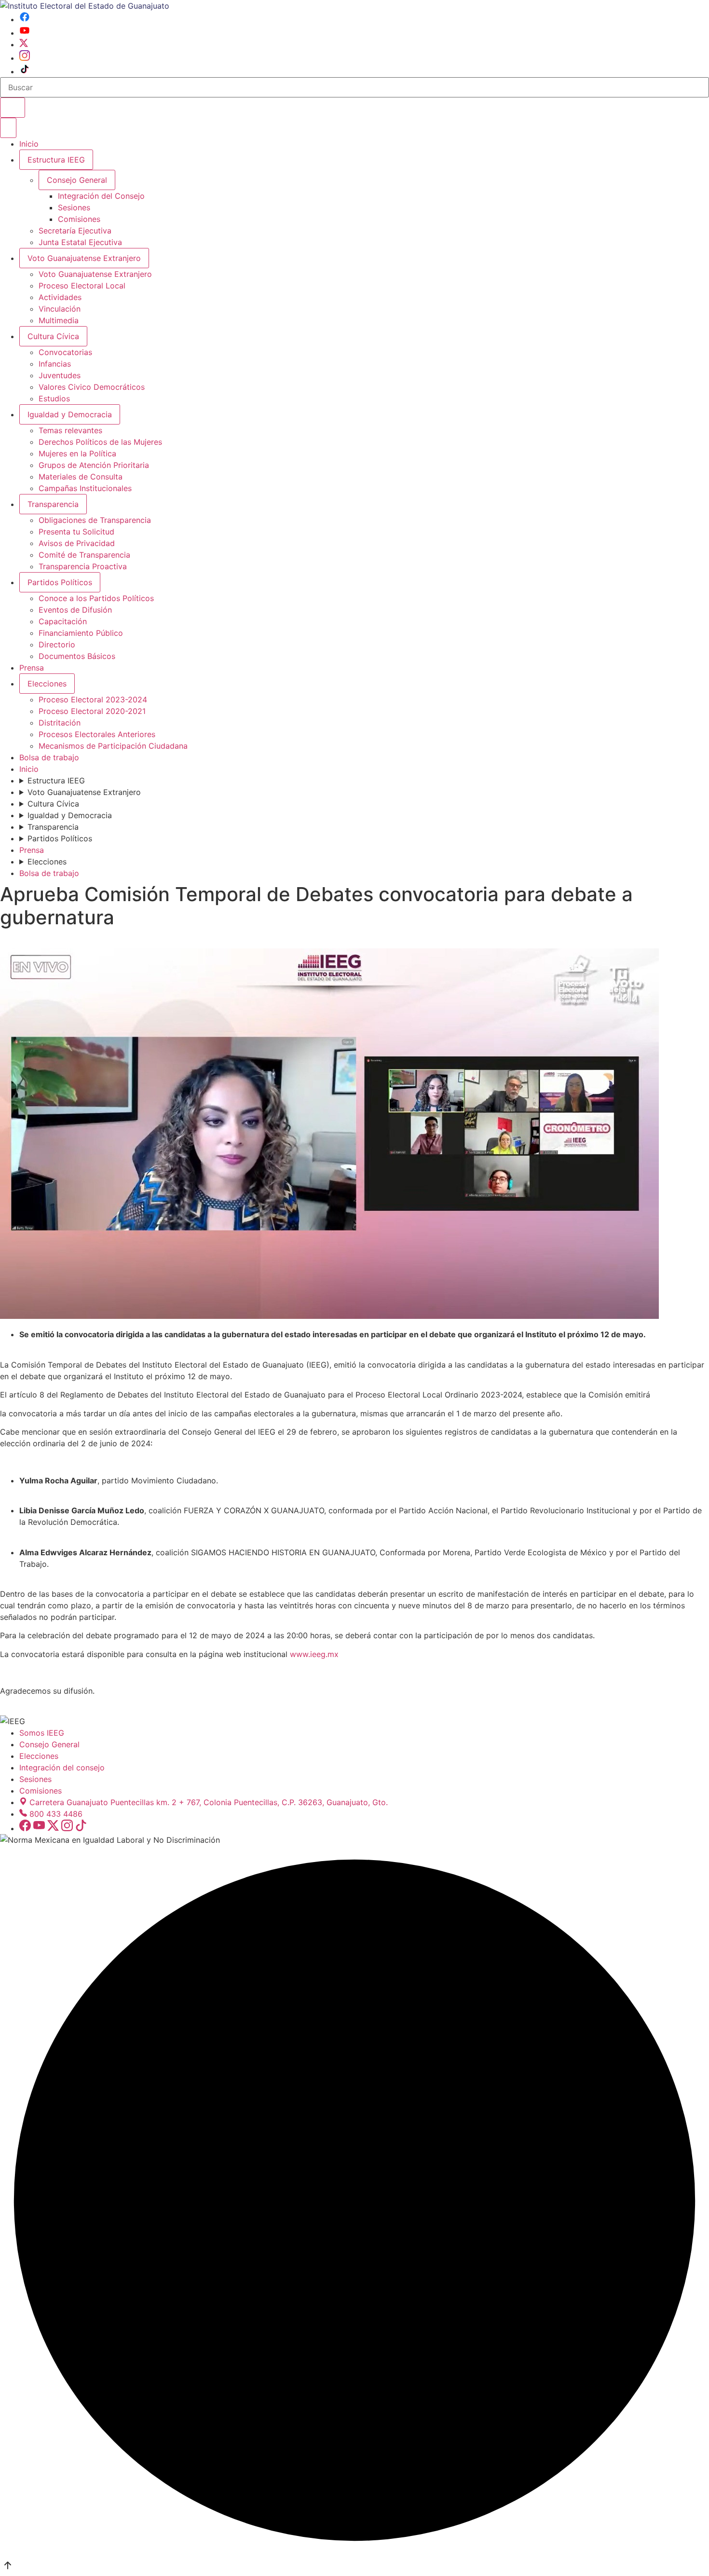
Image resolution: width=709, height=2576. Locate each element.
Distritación (60, 723)
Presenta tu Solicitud (76, 532)
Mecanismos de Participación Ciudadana (113, 746)
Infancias (55, 364)
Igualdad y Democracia (70, 414)
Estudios (54, 398)
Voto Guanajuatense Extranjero (84, 258)
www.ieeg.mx (314, 1654)
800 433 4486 (56, 1814)
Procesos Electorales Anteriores (97, 734)
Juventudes (60, 375)
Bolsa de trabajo (49, 757)
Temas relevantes (70, 430)
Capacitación (63, 621)
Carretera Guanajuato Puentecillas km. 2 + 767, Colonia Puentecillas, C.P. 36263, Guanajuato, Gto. (209, 1802)
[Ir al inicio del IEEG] (85, 6)
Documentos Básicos (77, 656)
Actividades (60, 297)
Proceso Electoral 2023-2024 (93, 699)
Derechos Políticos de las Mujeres (100, 442)
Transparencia (53, 504)
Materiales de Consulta (81, 477)
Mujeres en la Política (77, 453)
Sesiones (74, 207)
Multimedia (59, 320)
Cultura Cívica (53, 336)
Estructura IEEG (56, 160)
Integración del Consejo (101, 196)
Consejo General (49, 1744)
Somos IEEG (42, 1733)
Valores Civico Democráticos (92, 387)
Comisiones (79, 219)
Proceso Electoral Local (82, 286)
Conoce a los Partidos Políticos (96, 598)
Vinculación (60, 309)
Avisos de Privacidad (77, 543)
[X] (24, 44)
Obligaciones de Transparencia (95, 520)
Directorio (57, 644)
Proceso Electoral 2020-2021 (92, 711)
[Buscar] (13, 108)
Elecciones (47, 684)
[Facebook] (25, 19)
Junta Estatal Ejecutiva (80, 242)
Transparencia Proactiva (83, 566)
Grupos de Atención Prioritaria (94, 465)
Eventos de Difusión (75, 610)
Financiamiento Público (81, 633)
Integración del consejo (62, 1768)
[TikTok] (25, 71)
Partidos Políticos (60, 582)
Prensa (32, 668)
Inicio (29, 144)
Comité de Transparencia (84, 555)
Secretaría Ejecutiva (75, 231)
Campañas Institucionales (85, 488)
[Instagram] (25, 58)
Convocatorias (65, 352)
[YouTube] (25, 33)
